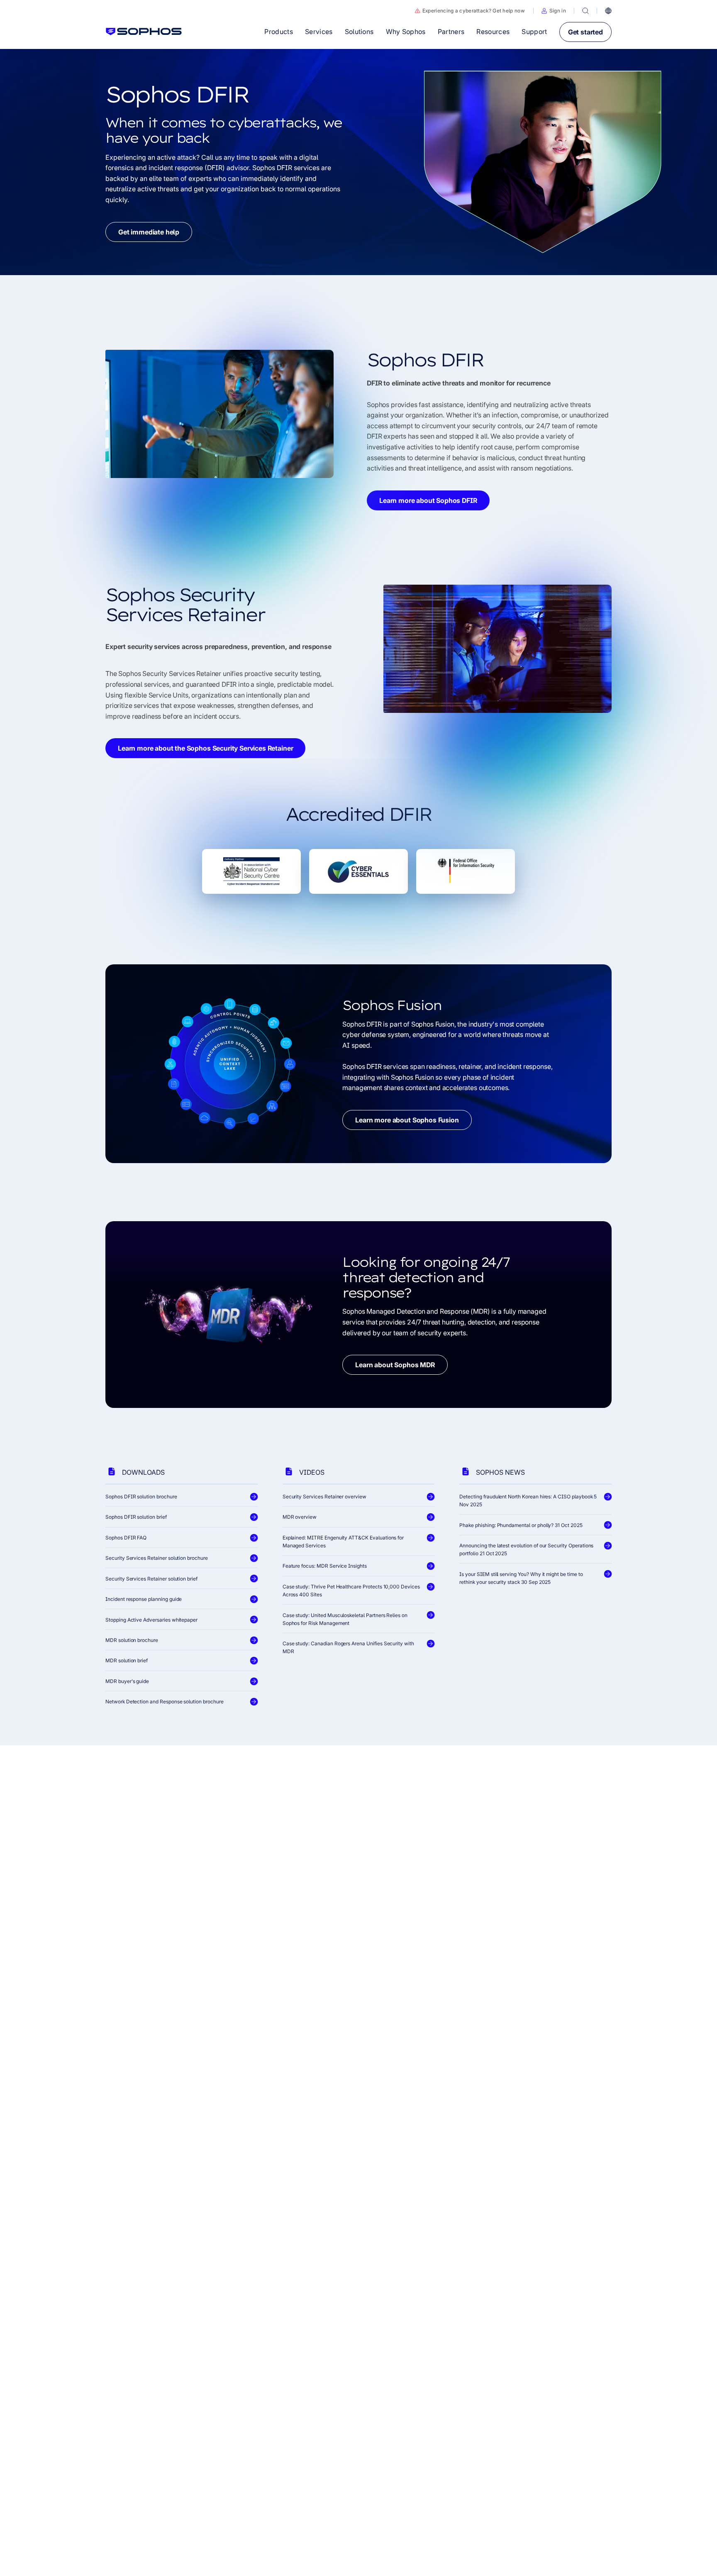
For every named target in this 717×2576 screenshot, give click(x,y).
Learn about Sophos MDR (395, 1365)
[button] (554, 11)
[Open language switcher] (608, 11)
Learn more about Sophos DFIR (428, 500)
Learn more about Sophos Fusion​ (407, 1120)
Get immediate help (149, 232)
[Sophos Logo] (144, 32)
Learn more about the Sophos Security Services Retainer (205, 749)
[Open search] (585, 11)
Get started (585, 32)
